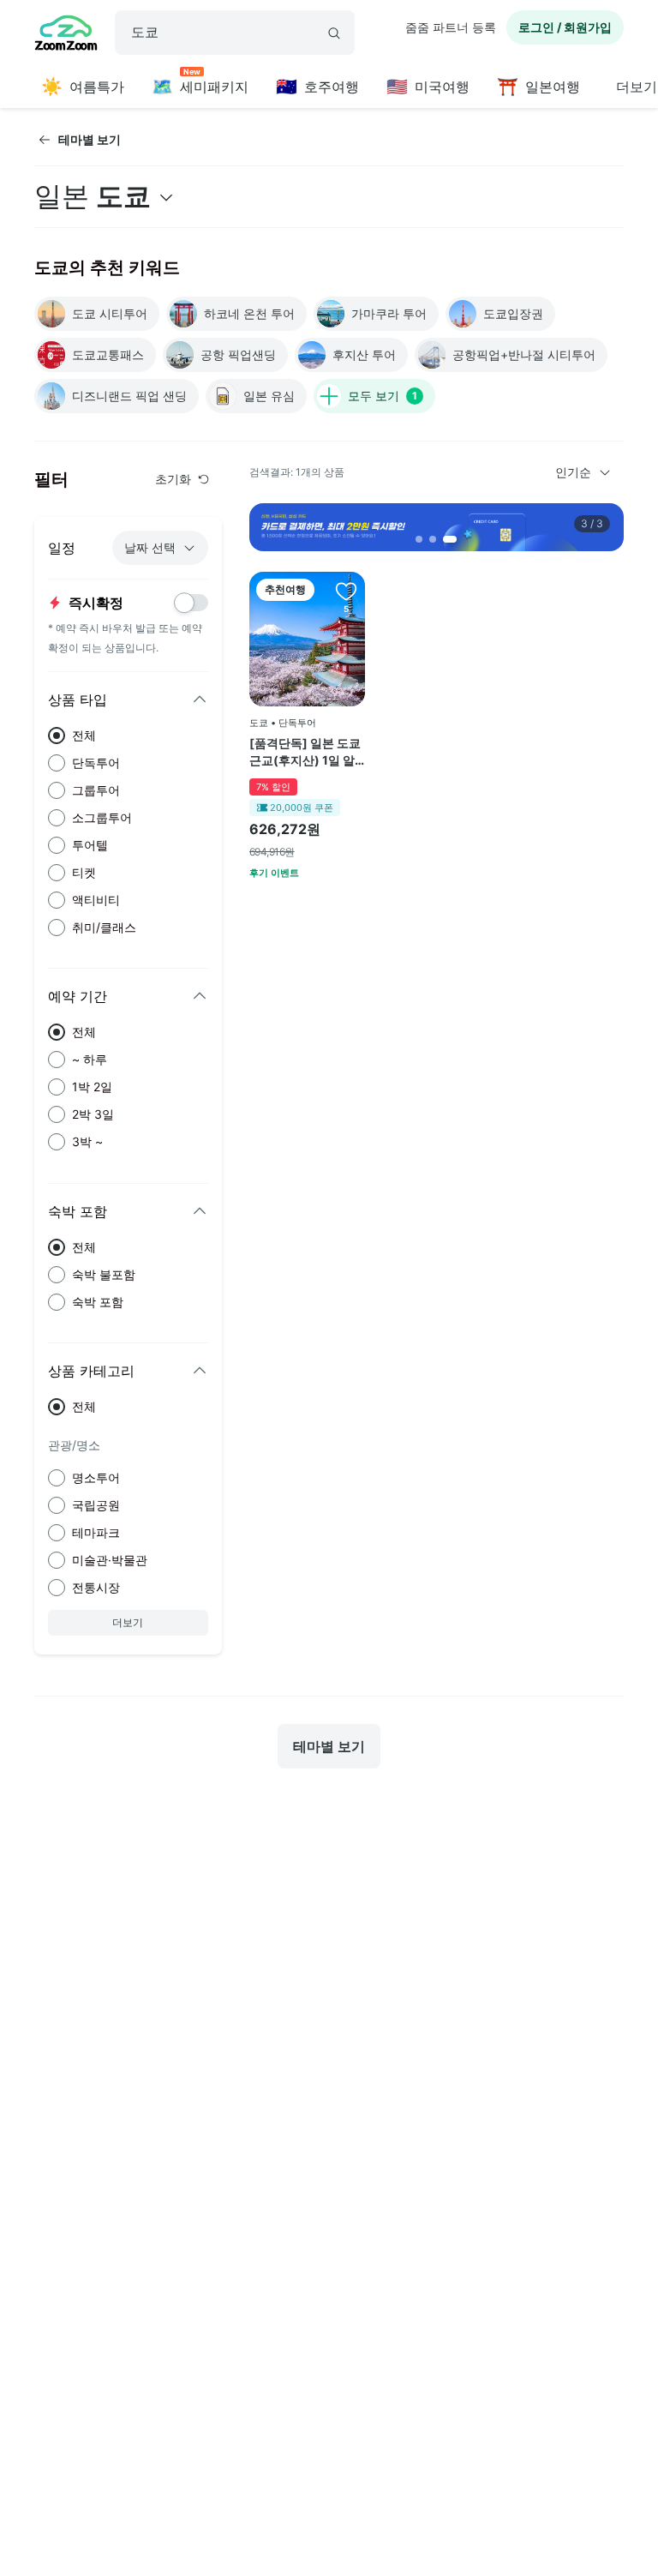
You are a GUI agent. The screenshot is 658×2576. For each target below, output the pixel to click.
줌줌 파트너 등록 (451, 27)
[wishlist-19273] (346, 591)
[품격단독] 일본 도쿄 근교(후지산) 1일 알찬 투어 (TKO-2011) (305, 752)
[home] (66, 35)
